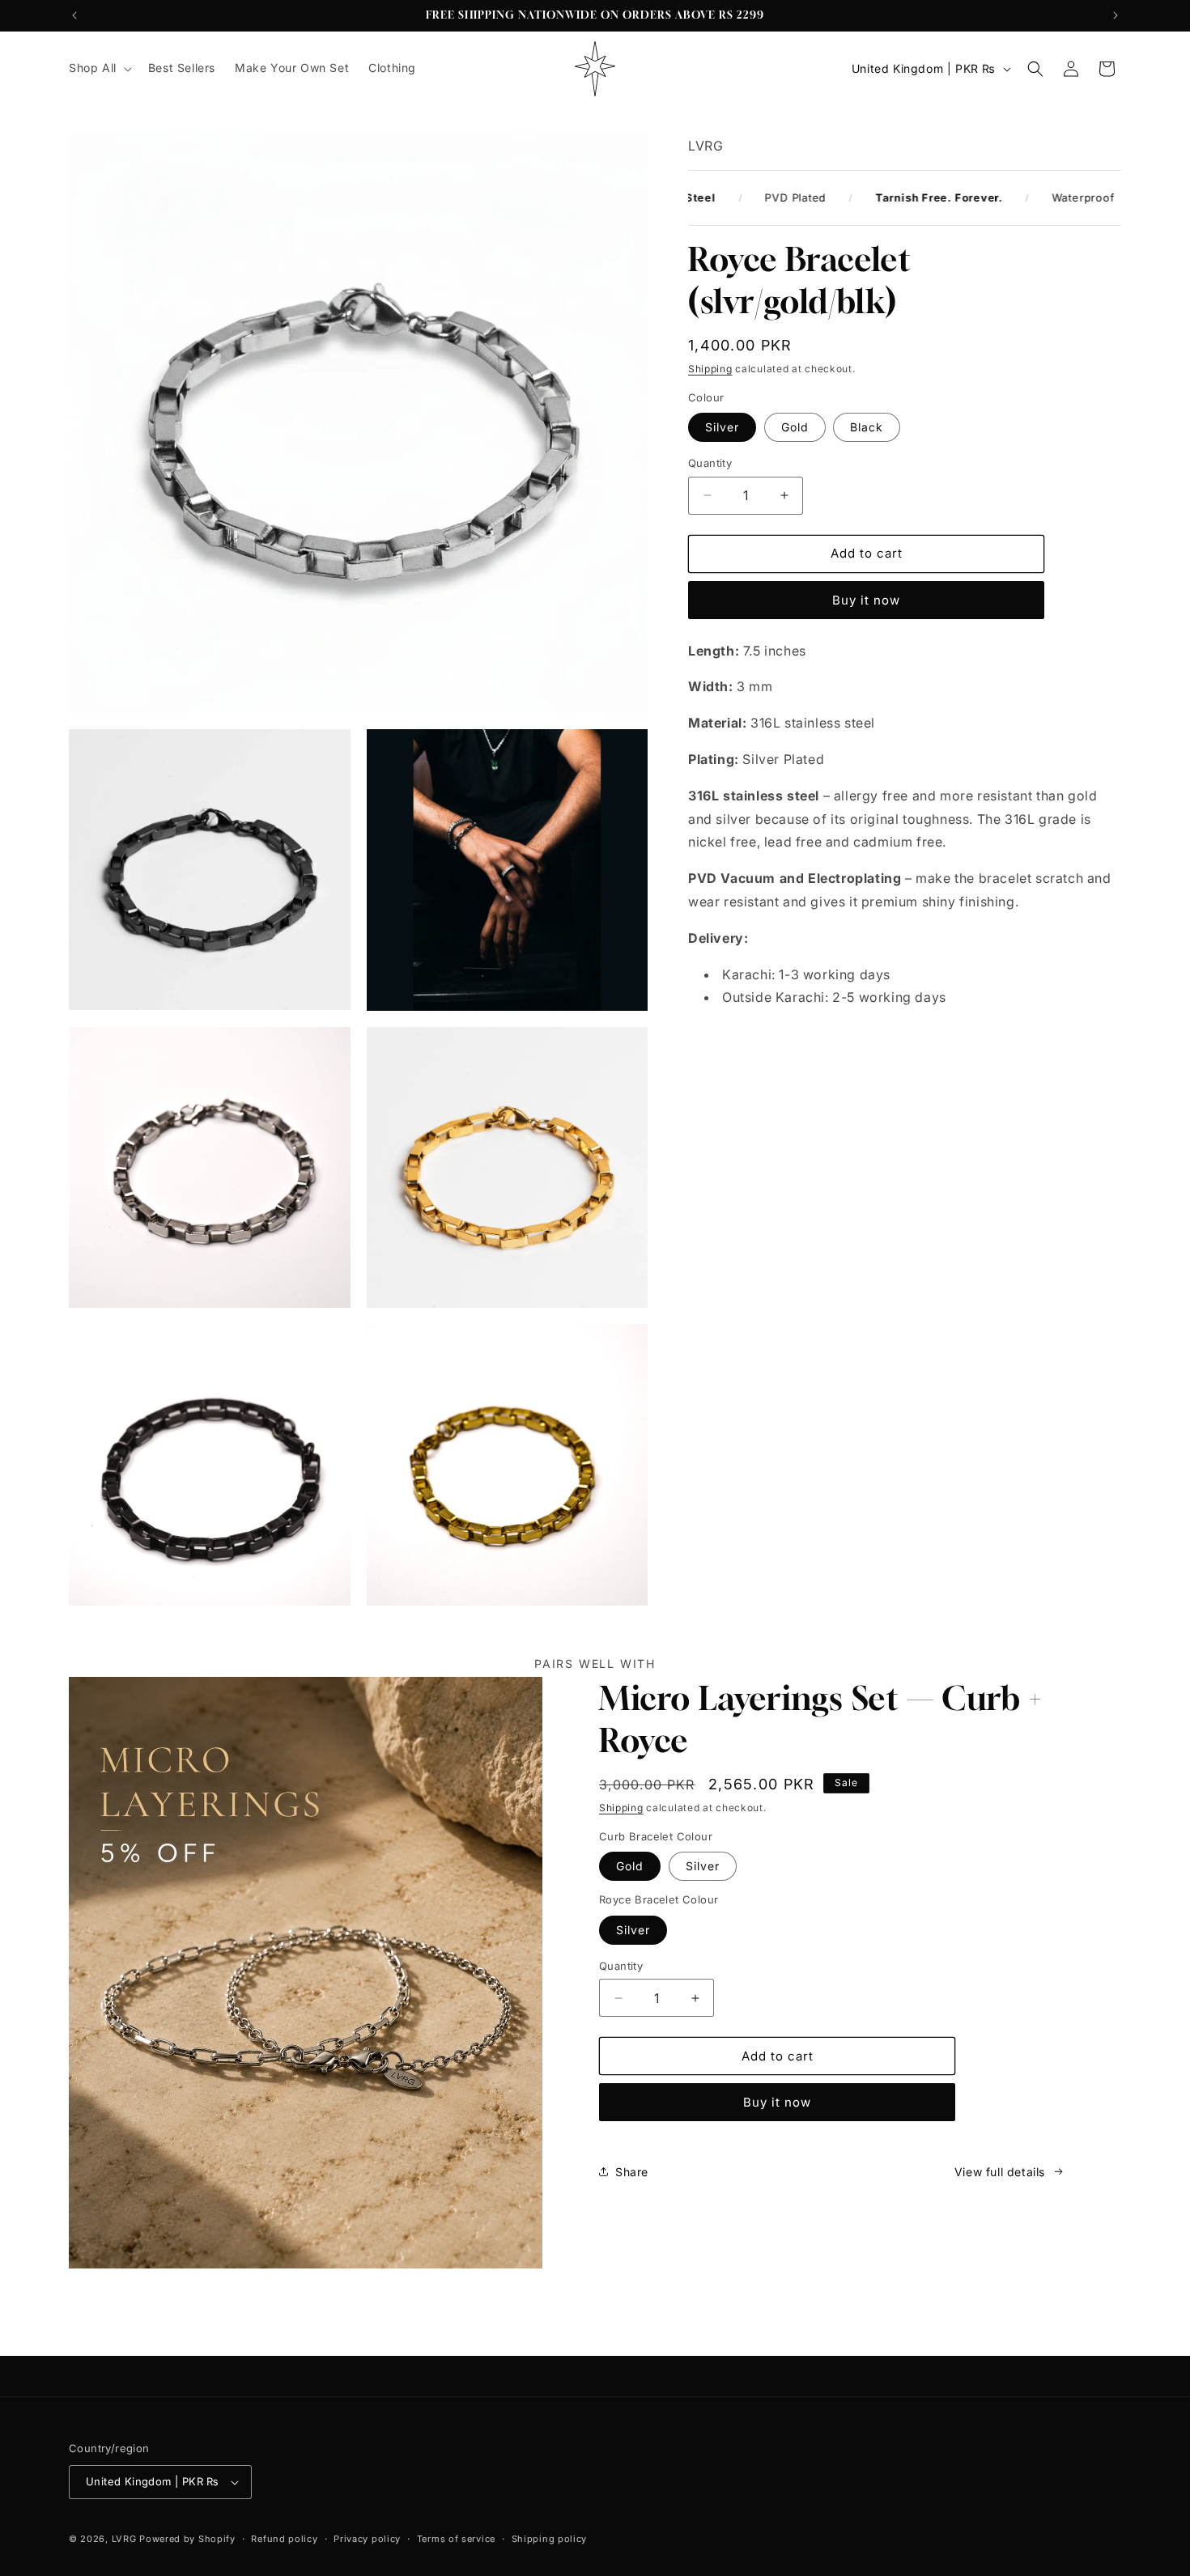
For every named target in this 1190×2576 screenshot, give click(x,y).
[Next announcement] (1116, 15)
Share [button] (632, 2172)
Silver (722, 427)
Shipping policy (550, 2539)
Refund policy (284, 2539)
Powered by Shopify (187, 2539)
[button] (99, 68)
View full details (1000, 2172)
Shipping (710, 369)
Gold (795, 427)
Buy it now (866, 600)
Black (867, 427)
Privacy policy (367, 2539)
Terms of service (456, 2539)
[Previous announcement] (74, 15)
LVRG (124, 2539)
